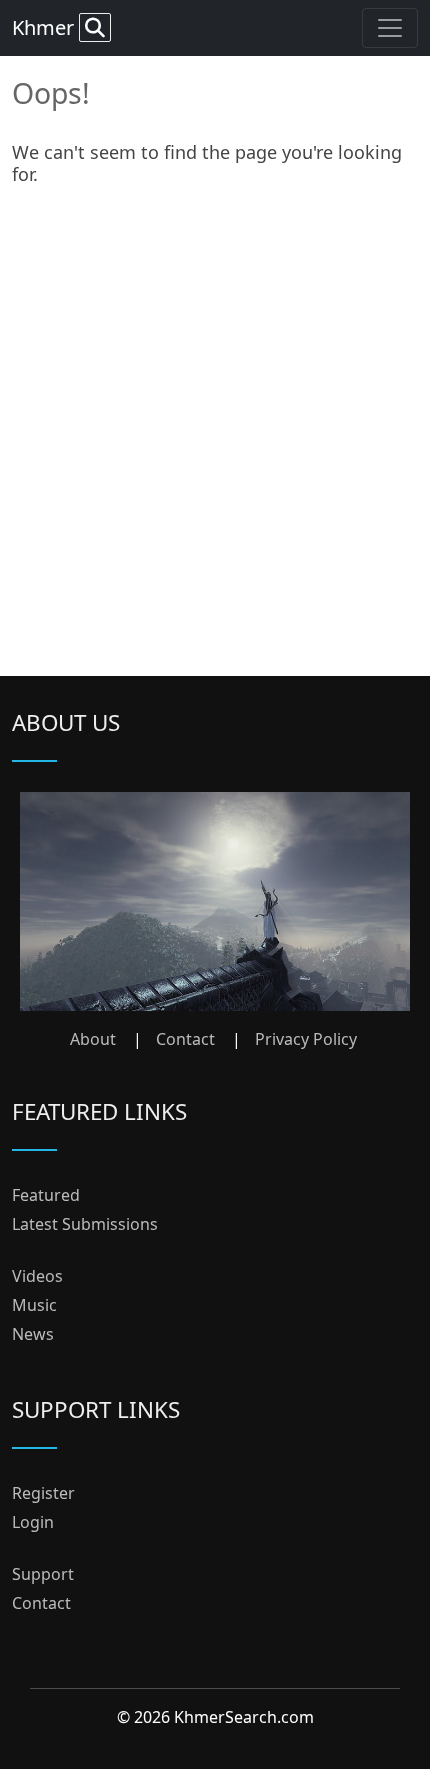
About (93, 1039)
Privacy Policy (306, 1039)
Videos (37, 1276)
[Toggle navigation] (390, 28)
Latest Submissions (85, 1224)
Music (34, 1305)
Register (43, 1493)
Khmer (45, 27)
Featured (46, 1195)
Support (43, 1574)
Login (33, 1522)
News (33, 1334)
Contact (185, 1039)
